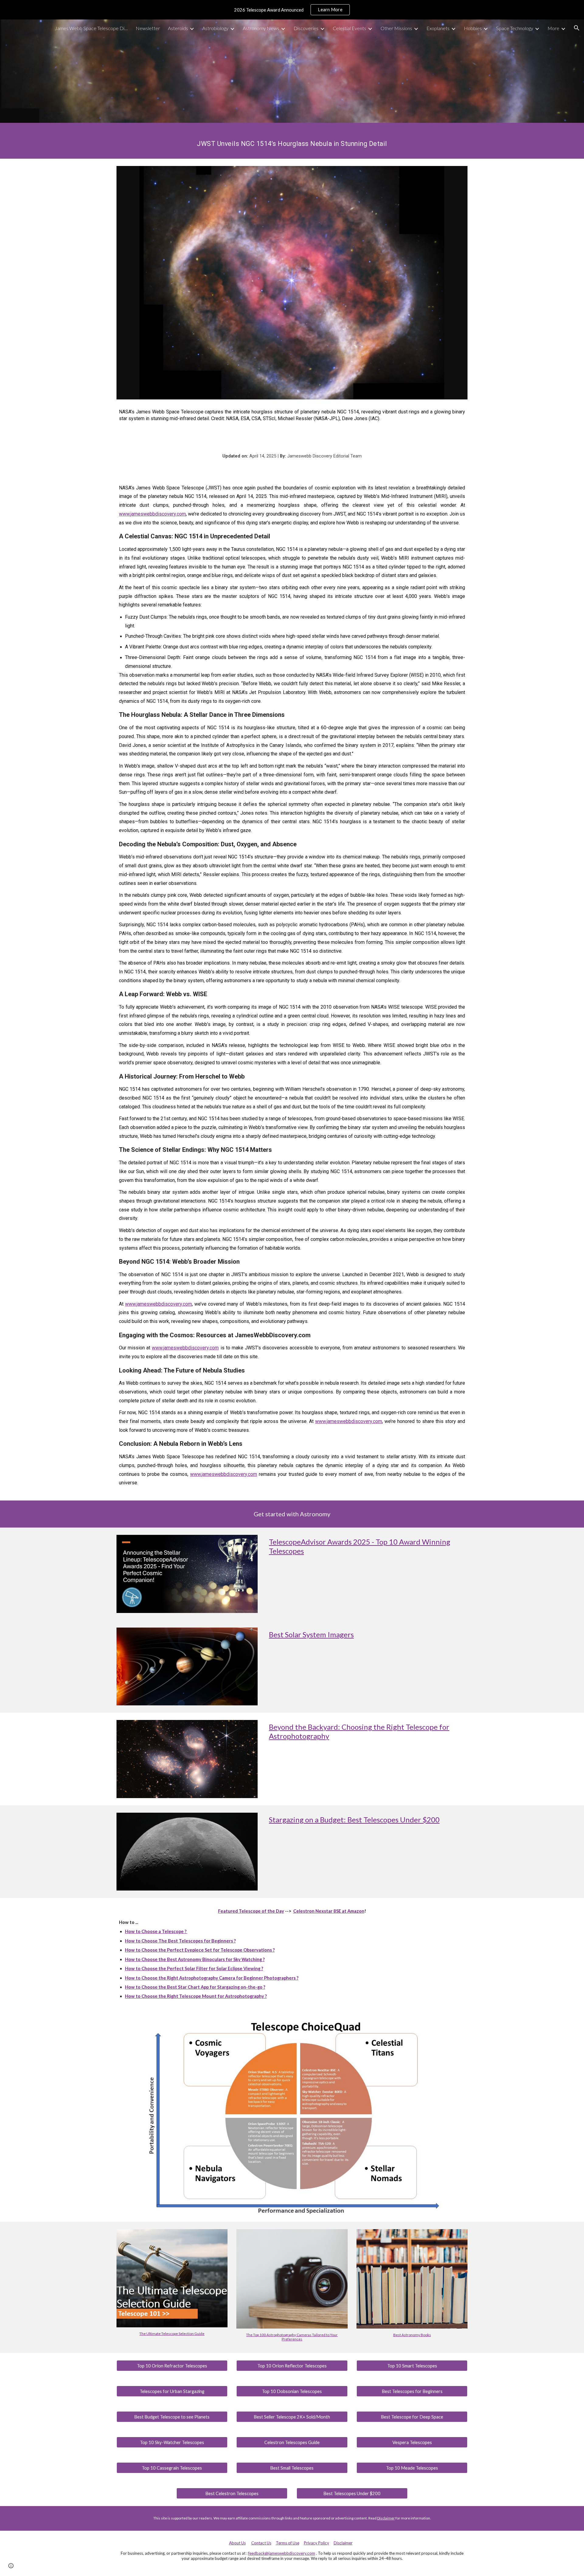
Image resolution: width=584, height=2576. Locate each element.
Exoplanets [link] (438, 28)
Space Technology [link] (515, 28)
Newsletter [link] (148, 28)
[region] (292, 10)
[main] (292, 141)
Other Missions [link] (396, 28)
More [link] (553, 28)
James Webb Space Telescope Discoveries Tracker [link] (91, 28)
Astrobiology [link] (215, 28)
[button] (577, 28)
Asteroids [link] (178, 28)
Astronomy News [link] (261, 28)
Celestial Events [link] (349, 28)
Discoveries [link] (306, 28)
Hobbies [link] (473, 28)
